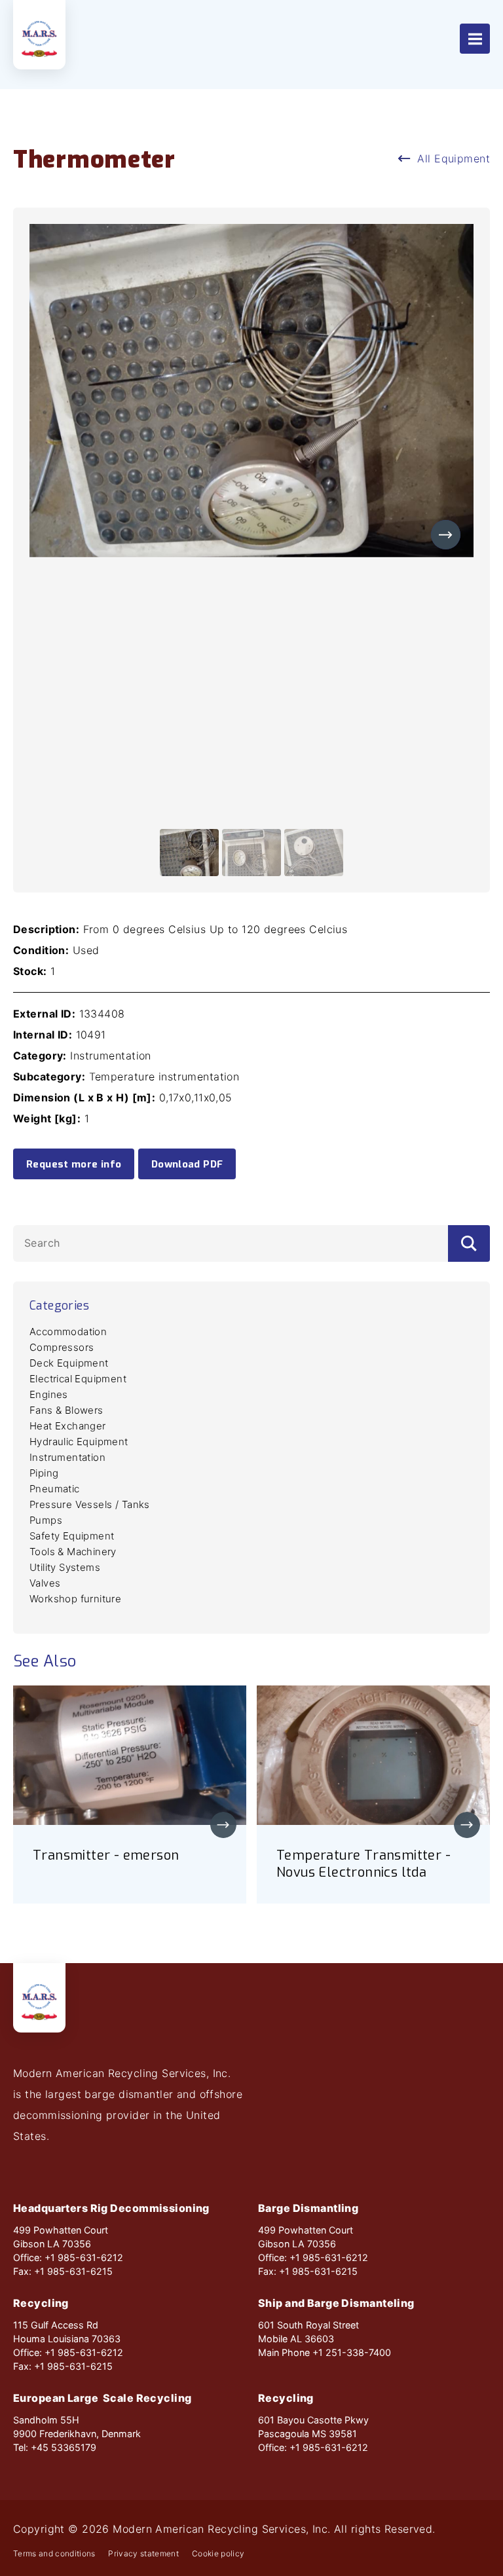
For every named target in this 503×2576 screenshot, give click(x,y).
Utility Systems (65, 1567)
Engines (49, 1394)
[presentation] (446, 535)
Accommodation (68, 1332)
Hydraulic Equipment (79, 1442)
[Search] (469, 1243)
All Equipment (454, 158)
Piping (44, 1473)
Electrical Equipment (78, 1379)
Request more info (74, 1164)
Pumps (46, 1520)
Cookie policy (218, 2554)
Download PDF (187, 1164)
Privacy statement (143, 2554)
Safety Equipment (72, 1536)
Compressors (62, 1347)
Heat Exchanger (68, 1426)
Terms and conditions (54, 2554)
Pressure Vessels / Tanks (90, 1504)
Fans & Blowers (66, 1410)
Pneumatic (55, 1489)
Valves (45, 1583)
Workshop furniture (75, 1599)
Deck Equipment (69, 1363)
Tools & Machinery (73, 1552)
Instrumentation (67, 1457)
